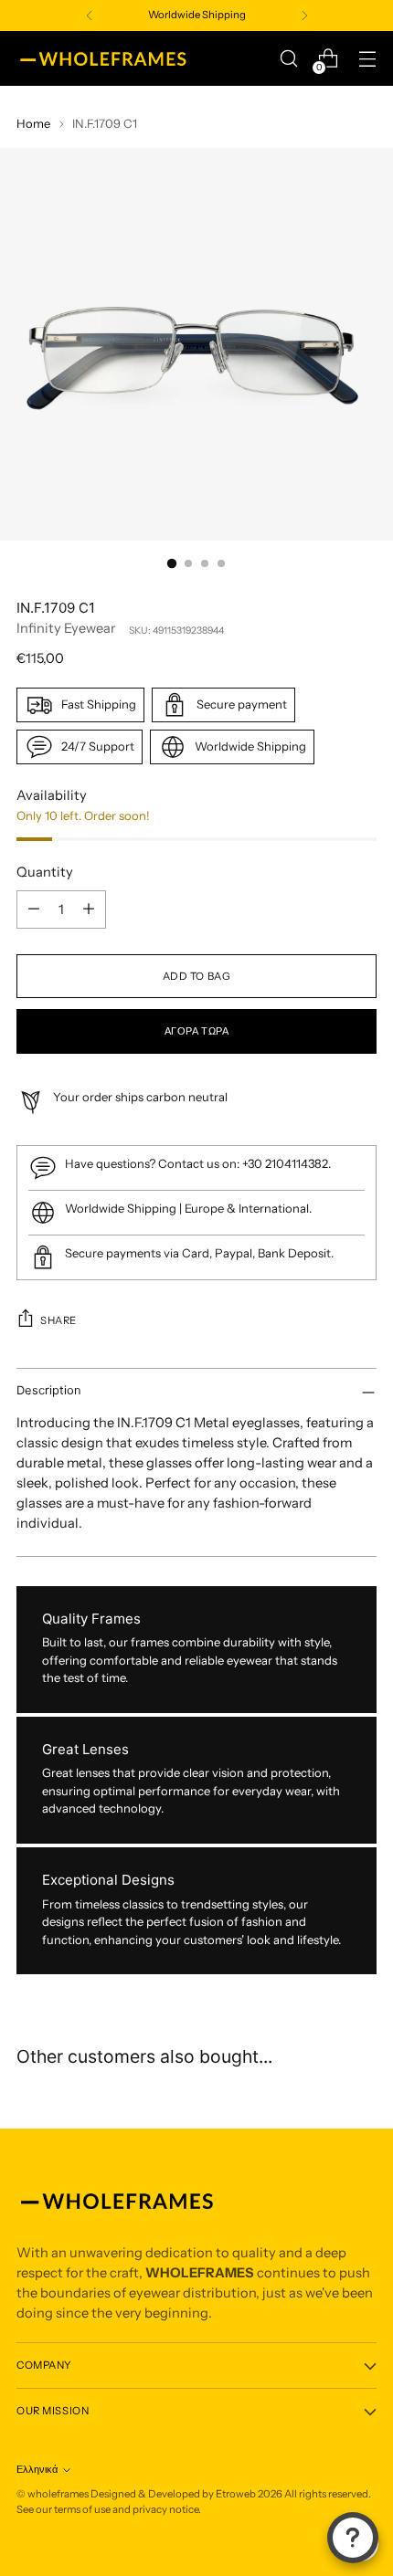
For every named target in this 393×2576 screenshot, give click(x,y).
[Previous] (90, 16)
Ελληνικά (37, 2469)
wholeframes (58, 2494)
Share (58, 1320)
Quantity (45, 872)
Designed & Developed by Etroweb (174, 2494)
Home (33, 123)
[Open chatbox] (353, 2538)
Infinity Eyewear (66, 628)
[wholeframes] (103, 58)
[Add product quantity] (89, 909)
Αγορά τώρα (197, 1031)
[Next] (304, 16)
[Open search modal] (288, 59)
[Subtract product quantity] (34, 909)
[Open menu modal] (367, 59)
